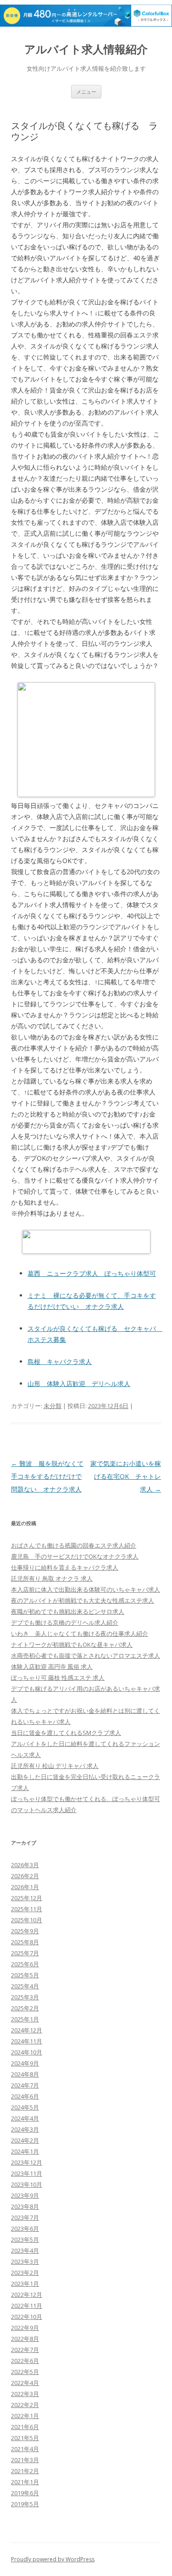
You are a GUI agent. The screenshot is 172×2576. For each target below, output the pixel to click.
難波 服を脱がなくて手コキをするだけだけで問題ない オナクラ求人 (47, 1476)
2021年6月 (25, 2427)
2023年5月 (25, 2239)
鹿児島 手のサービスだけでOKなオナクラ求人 (75, 1556)
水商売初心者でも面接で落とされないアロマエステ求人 (86, 1656)
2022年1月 (25, 2416)
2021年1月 (25, 2482)
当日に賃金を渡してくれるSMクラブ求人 (66, 1733)
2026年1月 (25, 1887)
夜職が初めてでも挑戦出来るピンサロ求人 (68, 1611)
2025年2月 (25, 2008)
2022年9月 (25, 2328)
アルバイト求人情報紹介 (86, 49)
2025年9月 (25, 1931)
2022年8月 (25, 2339)
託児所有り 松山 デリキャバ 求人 (55, 1766)
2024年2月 (25, 2140)
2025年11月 (27, 1909)
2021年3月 (25, 2460)
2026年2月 (25, 1876)
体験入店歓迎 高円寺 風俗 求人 (52, 1667)
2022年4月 (25, 2383)
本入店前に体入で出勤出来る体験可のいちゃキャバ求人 (86, 1589)
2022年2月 (25, 2405)
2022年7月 (25, 2350)
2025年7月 (25, 1953)
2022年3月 (25, 2394)
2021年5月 (25, 2438)
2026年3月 (25, 1865)
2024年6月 (25, 2096)
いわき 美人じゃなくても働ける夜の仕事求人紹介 (80, 1633)
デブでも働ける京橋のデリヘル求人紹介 (65, 1622)
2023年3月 (25, 2262)
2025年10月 (27, 1920)
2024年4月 (25, 2118)
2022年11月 (27, 2306)
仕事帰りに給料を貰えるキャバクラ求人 (65, 1567)
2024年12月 (27, 2030)
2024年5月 (25, 2107)
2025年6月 (25, 1964)
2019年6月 (25, 2493)
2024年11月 (27, 2041)
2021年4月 (25, 2449)
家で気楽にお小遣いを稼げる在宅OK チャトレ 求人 (129, 1476)
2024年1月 (25, 2151)
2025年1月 (25, 2019)
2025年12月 (27, 1898)
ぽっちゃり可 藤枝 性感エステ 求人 (58, 1678)
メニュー (86, 92)
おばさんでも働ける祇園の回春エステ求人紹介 (74, 1545)
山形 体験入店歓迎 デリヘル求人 (79, 1383)
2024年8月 (25, 2074)
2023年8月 (25, 2206)
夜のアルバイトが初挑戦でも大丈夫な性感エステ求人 (83, 1600)
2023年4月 (25, 2250)
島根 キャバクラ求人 (60, 1361)
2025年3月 (25, 1997)
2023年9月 (25, 2195)
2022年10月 (27, 2317)
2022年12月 (27, 2295)
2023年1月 (25, 2284)
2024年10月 (27, 2052)
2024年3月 (25, 2129)
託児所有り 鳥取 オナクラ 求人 (52, 1578)
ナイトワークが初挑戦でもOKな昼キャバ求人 (72, 1644)
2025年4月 (25, 1986)
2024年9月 (25, 2063)
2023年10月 (27, 2184)
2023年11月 (27, 2173)
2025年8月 (25, 1942)
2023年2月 (25, 2273)
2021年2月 (25, 2471)
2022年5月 (25, 2372)
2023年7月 (25, 2217)
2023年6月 (25, 2228)
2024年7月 (25, 2085)
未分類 (53, 1406)
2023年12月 (27, 2162)
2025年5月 (25, 1975)
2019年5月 (25, 2504)
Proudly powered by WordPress (53, 2559)
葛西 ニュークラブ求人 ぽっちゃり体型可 (92, 1273)
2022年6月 (25, 2361)
